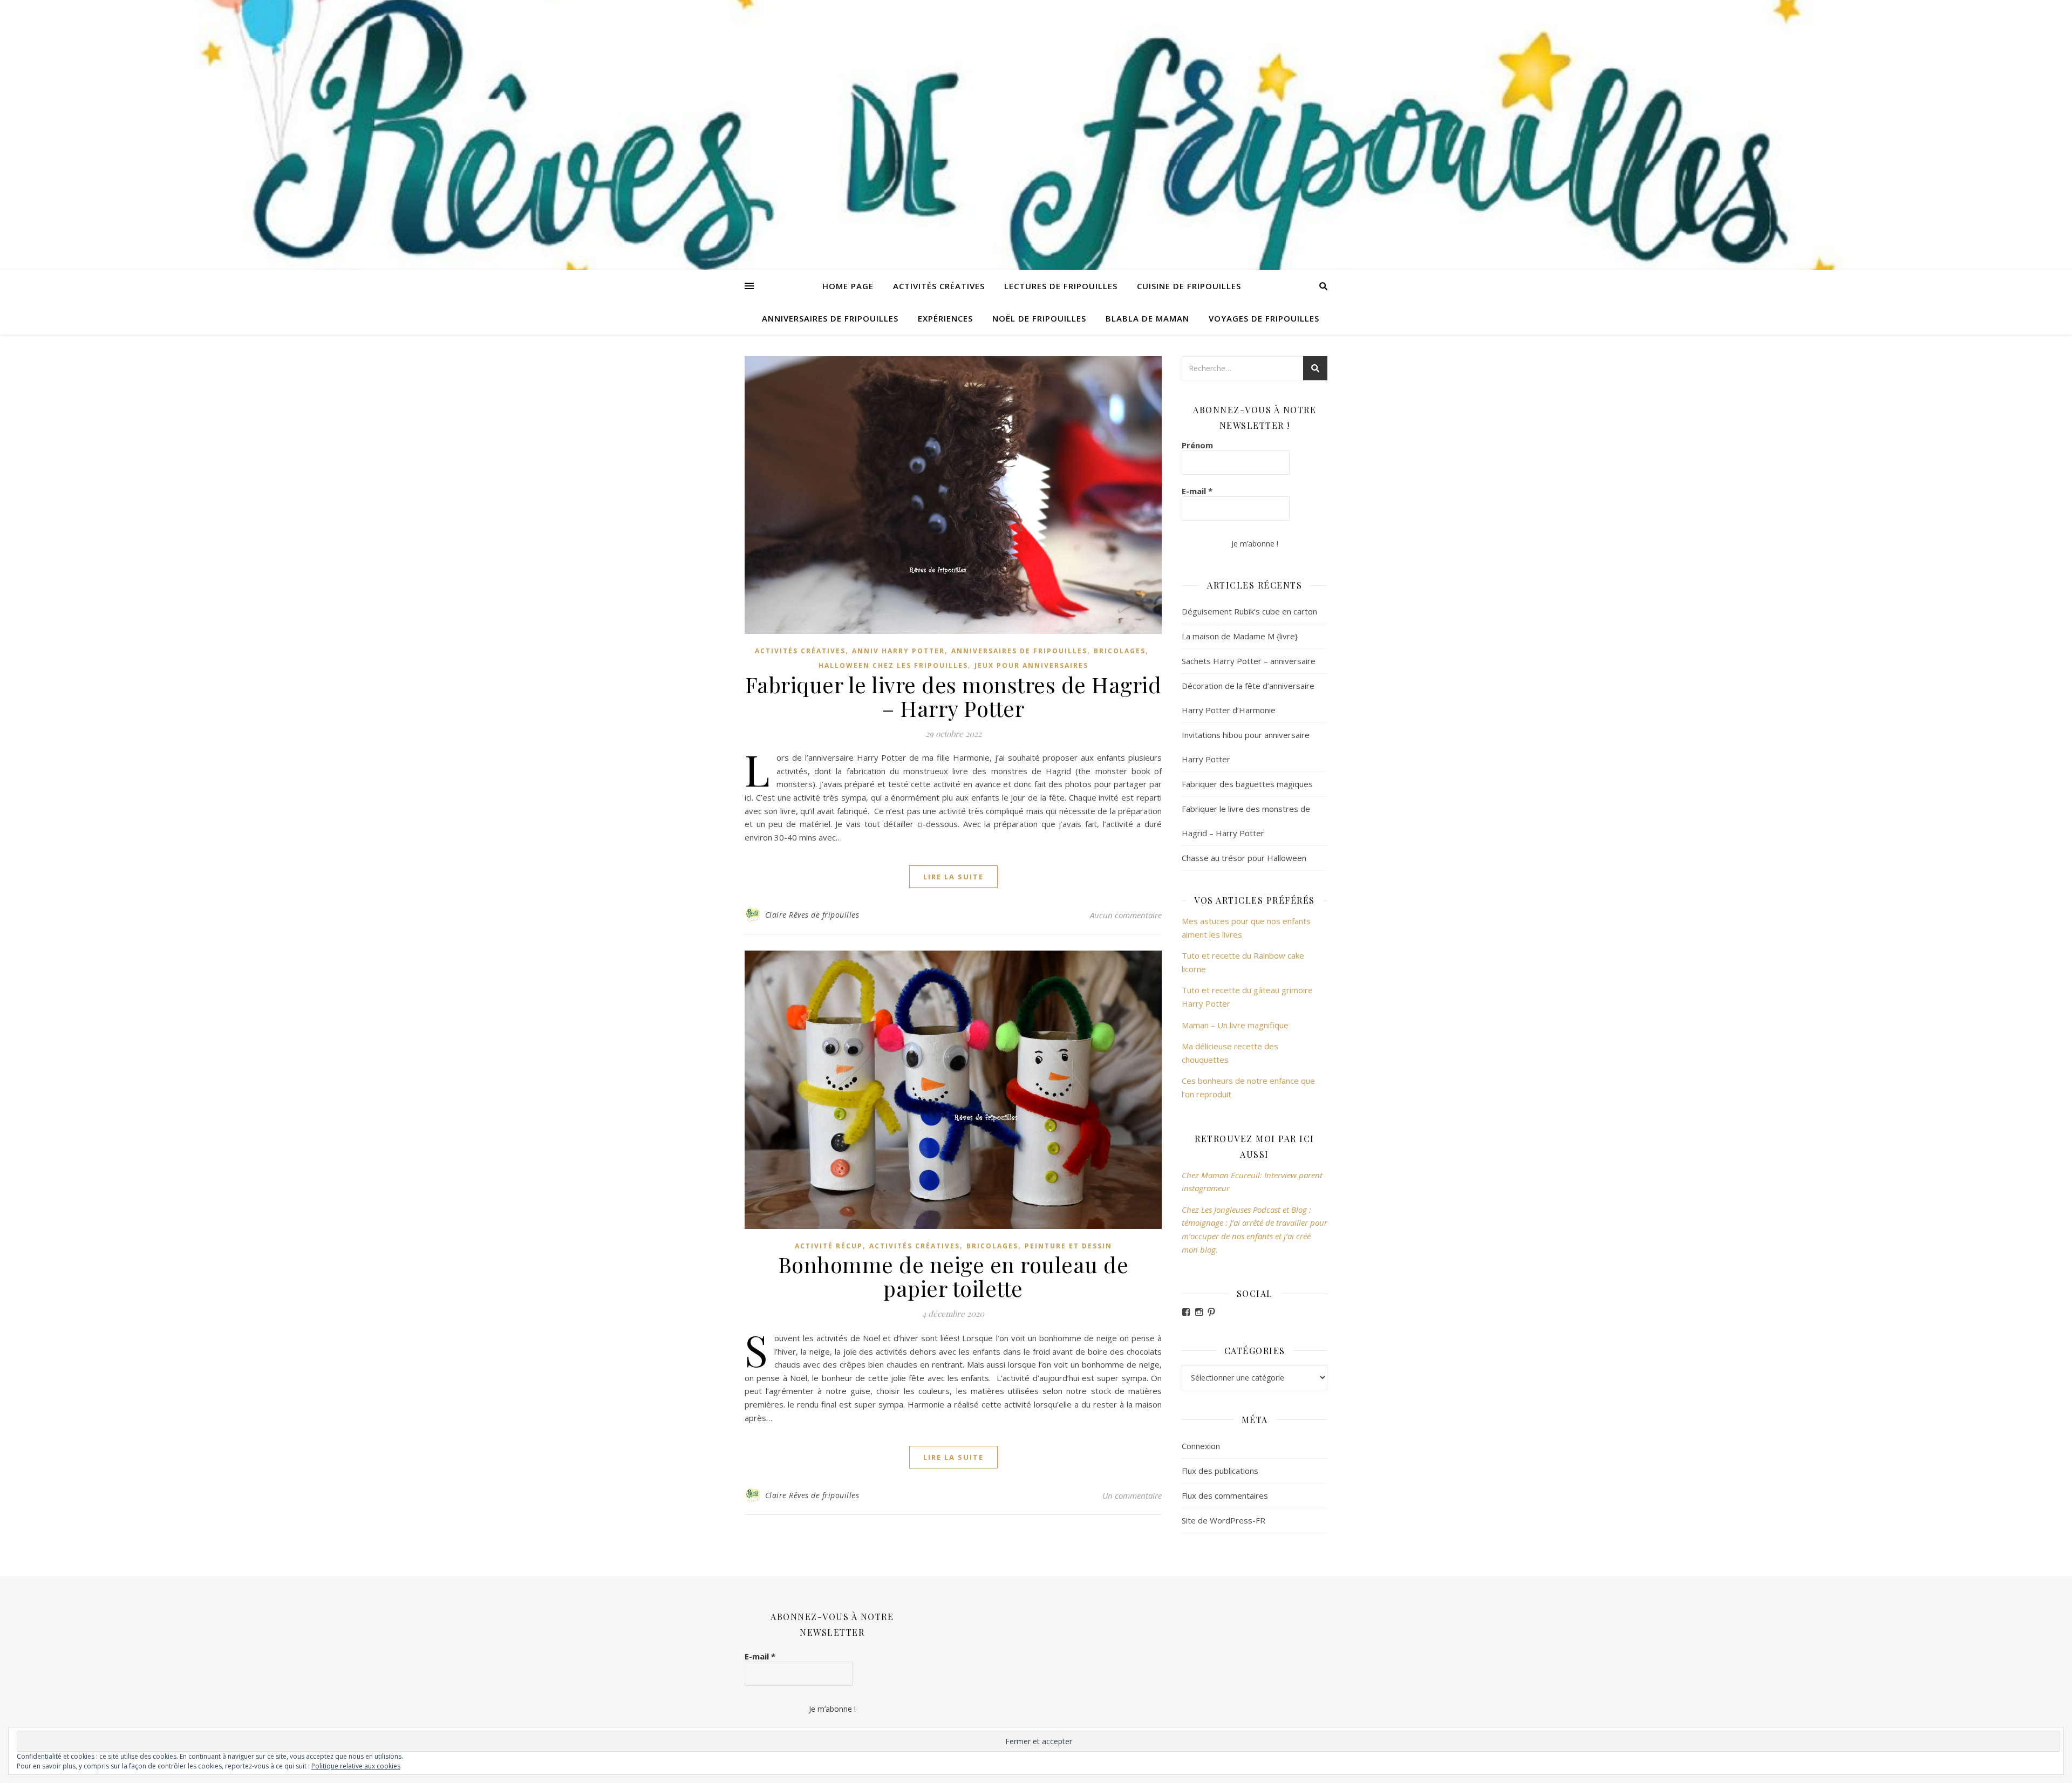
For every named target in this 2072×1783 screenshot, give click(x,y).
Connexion (1201, 1446)
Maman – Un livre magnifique (1235, 1025)
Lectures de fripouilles (1061, 286)
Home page (848, 286)
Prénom (1197, 445)
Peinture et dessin (1068, 1246)
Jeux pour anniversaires (1031, 665)
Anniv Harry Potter (898, 651)
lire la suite (953, 877)
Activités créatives (939, 286)
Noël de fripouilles (1039, 318)
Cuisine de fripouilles (1189, 286)
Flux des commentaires (1225, 1495)
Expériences (945, 318)
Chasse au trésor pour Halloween (1244, 858)
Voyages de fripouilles (1264, 318)
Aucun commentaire (1126, 915)
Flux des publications (1220, 1471)
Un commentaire (1132, 1495)
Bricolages (1120, 651)
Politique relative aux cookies (356, 1766)
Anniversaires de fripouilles (830, 318)
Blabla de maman (1147, 318)
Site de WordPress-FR (1224, 1520)
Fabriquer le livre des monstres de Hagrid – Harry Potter (953, 696)
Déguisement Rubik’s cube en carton (1249, 611)
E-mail (1197, 491)
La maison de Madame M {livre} (1240, 636)
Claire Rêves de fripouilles (812, 915)
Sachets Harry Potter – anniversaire (1249, 661)
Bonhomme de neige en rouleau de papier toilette (953, 1276)
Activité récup (829, 1246)
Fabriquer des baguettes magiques (1247, 784)
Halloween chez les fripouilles (893, 665)
